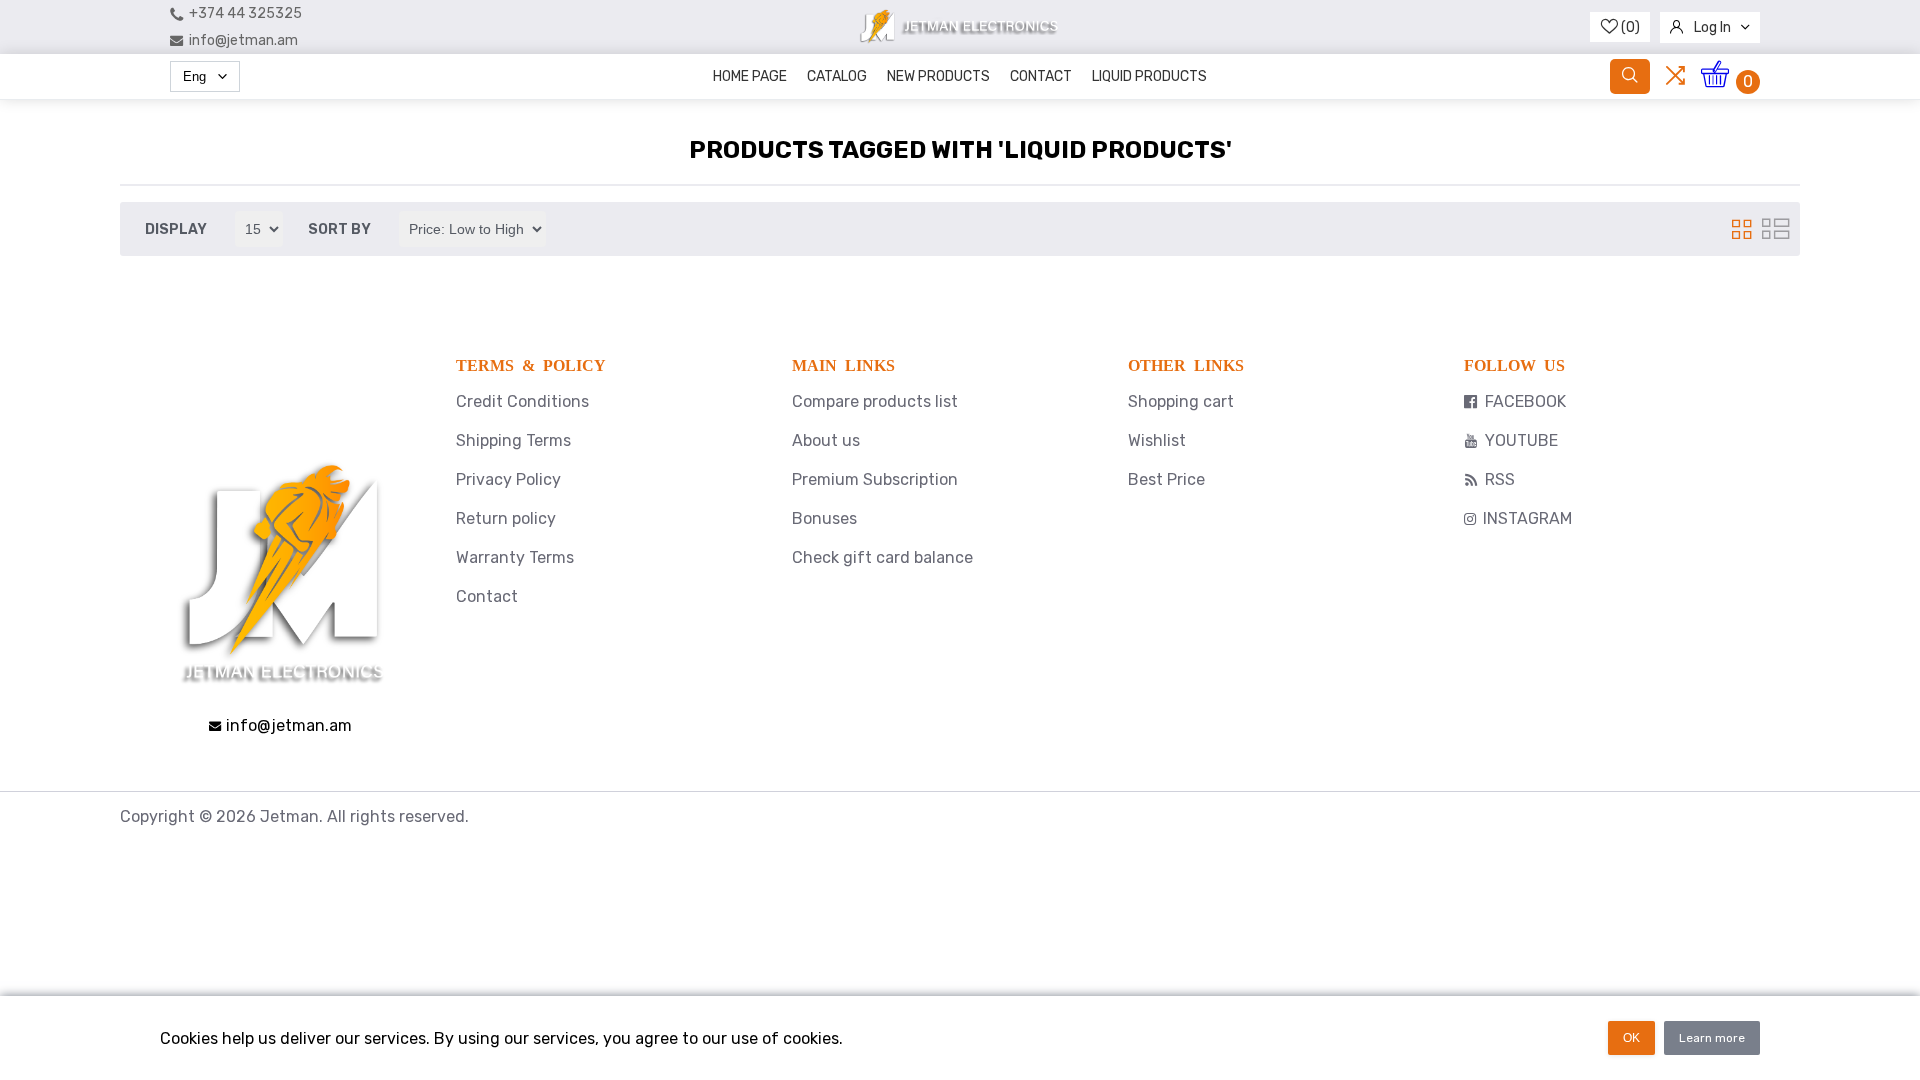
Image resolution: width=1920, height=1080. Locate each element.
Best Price (1166, 479)
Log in (1712, 27)
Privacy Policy (508, 479)
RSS (1500, 479)
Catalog (837, 76)
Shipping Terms (513, 440)
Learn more (1712, 1038)
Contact (1041, 76)
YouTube (1521, 440)
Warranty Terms (515, 557)
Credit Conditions (522, 401)
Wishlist (1157, 440)
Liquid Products (1149, 76)
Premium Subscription (875, 479)
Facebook (1525, 401)
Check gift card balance (882, 557)
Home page (750, 76)
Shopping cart (1181, 401)
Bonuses (824, 518)
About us (826, 440)
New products (938, 76)
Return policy (506, 518)
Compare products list (875, 401)
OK (1631, 1038)
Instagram (1527, 518)
